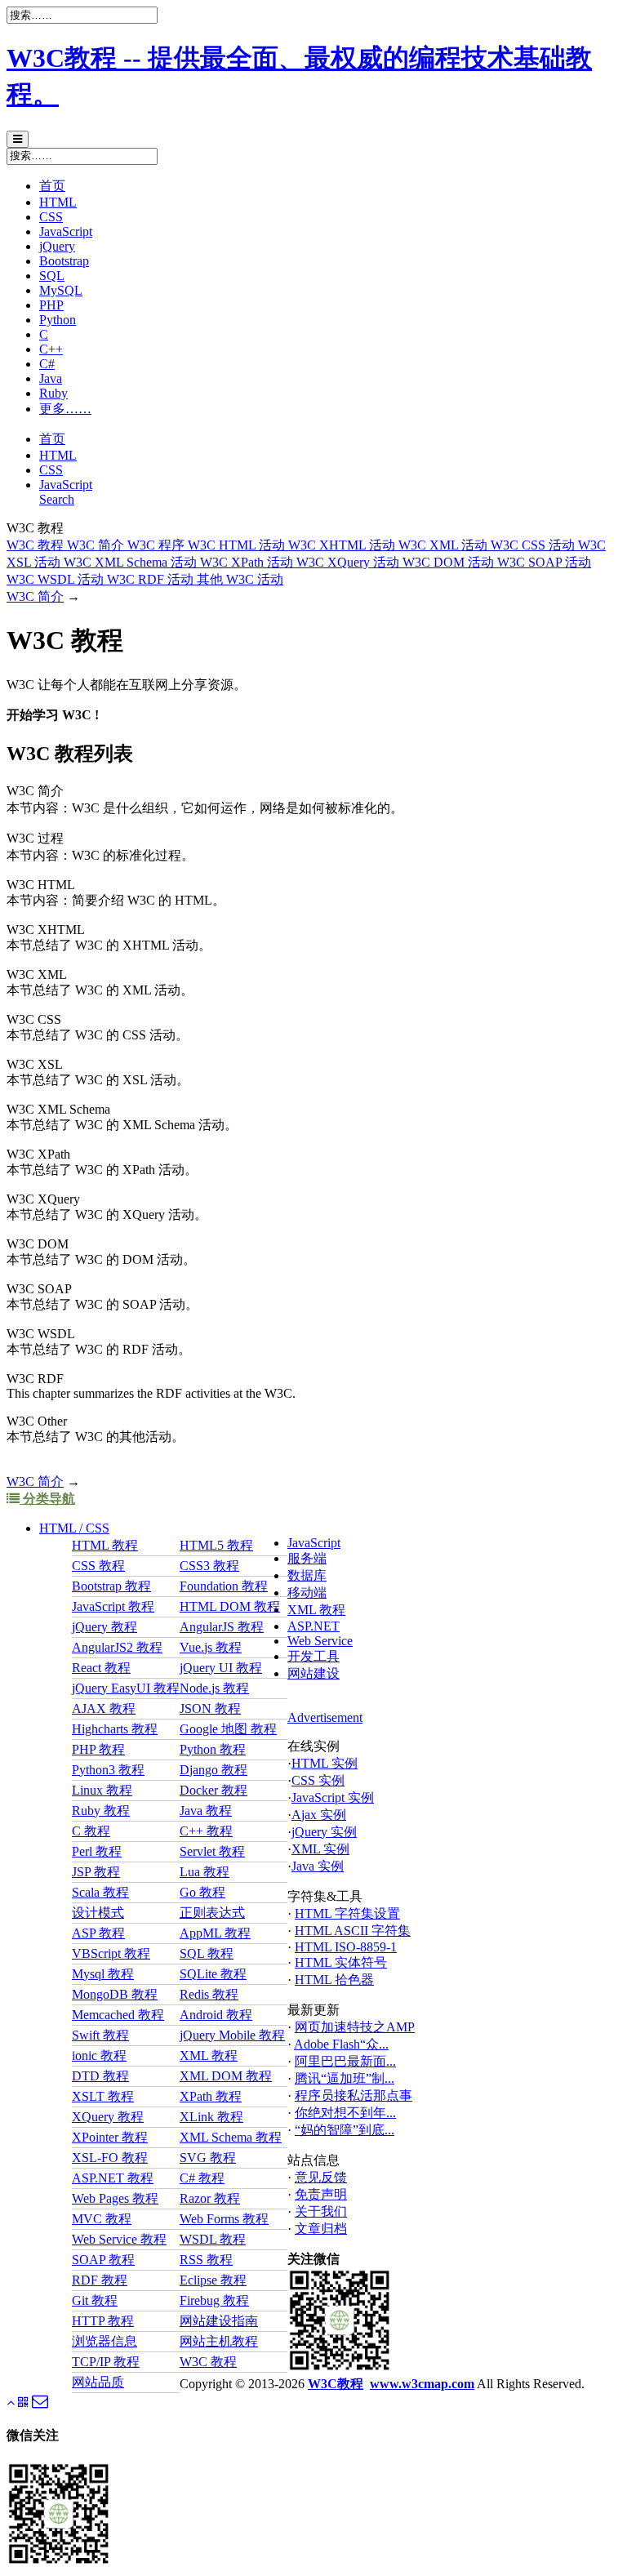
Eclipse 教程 (213, 2280)
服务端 (307, 1558)
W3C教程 (336, 2384)
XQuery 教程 (108, 2117)
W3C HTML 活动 (238, 545)
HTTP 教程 (103, 2321)
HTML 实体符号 (341, 1962)
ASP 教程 (98, 1933)
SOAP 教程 (103, 2260)
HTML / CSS (74, 1528)
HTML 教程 (105, 1545)
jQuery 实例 (324, 1832)
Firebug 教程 (214, 2300)
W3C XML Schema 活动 (132, 562)
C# (47, 364)
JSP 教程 (96, 1872)
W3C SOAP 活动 (544, 562)
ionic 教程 (99, 2055)
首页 (52, 186)
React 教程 (101, 1668)
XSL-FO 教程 (110, 2158)
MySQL (61, 290)
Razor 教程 (210, 2198)
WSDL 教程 (213, 2239)
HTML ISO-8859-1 (346, 1947)
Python (58, 320)
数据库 (307, 1575)
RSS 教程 (206, 2260)
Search (57, 499)
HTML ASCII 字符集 (353, 1931)
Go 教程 (202, 1892)
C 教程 (91, 1831)
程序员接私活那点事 (354, 2096)
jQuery (57, 246)
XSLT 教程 (103, 2096)
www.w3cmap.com (422, 2384)
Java (51, 378)
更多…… (65, 409)
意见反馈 (321, 2177)
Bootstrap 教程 (111, 1586)
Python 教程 (213, 1749)
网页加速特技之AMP (355, 2027)
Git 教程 (95, 2300)
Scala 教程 (100, 1892)
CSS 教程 (98, 1566)
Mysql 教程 (103, 1974)
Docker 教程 (213, 1790)
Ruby (53, 393)
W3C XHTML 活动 (343, 545)
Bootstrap (64, 261)
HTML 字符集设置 (347, 1913)
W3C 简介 (97, 545)
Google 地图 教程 (228, 1729)
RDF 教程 (100, 2280)
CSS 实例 (318, 1780)
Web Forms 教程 (224, 2219)
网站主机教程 (219, 2341)
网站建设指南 (219, 2321)
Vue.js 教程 (211, 1647)
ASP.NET (313, 1626)
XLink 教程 (211, 2117)
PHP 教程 (98, 1749)
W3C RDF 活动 (152, 579)
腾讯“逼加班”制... (345, 2078)
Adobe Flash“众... (341, 2044)
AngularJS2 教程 (117, 1647)
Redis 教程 (209, 1994)
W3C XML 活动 (445, 545)
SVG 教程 (208, 2158)
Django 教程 (213, 1770)
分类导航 (47, 1499)
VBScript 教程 (111, 1953)
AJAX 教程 (104, 1708)
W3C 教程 (37, 545)
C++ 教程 (206, 1831)
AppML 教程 (215, 1933)
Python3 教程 (108, 1770)
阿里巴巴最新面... (345, 2061)
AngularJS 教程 (222, 1627)
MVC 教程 (102, 2219)
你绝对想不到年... (345, 2113)
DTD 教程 (100, 2076)
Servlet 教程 (212, 1851)
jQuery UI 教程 (221, 1668)
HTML (58, 202)
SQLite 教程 (213, 1974)
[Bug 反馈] (40, 2404)
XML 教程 (316, 1610)
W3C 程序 (158, 545)
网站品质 (98, 2382)
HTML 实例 (325, 1763)
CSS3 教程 (209, 1566)
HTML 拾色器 (334, 1980)
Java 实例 (318, 1866)
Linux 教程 (102, 1790)
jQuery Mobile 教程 (232, 2035)
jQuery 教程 (104, 1627)
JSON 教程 (210, 1708)
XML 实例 (320, 1849)
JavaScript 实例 (333, 1797)
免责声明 (321, 2194)
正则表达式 (212, 1913)
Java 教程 (206, 1811)
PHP (51, 305)
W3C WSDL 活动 (57, 579)
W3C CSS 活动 (534, 545)
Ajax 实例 (319, 1815)
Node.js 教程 (214, 1688)
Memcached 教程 (118, 2015)
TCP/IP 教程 (106, 2362)
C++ (51, 349)
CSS (51, 217)
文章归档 (321, 2229)
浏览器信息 (104, 2341)
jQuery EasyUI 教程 (126, 1688)
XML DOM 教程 (226, 2076)
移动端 (307, 1593)
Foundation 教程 (224, 1586)
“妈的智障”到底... (345, 2130)
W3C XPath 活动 (248, 562)
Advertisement (325, 1717)
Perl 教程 (97, 1851)
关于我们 (321, 2211)
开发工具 (313, 1656)
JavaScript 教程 (113, 1606)
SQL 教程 (207, 1953)
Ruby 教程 (101, 1811)
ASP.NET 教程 (113, 2178)
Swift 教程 (100, 2035)
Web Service (320, 1641)
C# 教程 (202, 2178)
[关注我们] (23, 2402)
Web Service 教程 (119, 2239)
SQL (52, 276)
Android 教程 (216, 2015)
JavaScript (66, 231)
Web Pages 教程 (115, 2198)
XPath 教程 (211, 2096)
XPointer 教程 (110, 2137)
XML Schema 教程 (231, 2137)
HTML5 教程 (216, 1545)
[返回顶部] (11, 2402)
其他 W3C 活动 (240, 579)
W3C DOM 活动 (450, 562)
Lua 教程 (205, 1872)
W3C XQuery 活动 (349, 562)
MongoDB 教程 (115, 1994)
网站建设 (313, 1673)
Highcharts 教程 (115, 1729)
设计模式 (98, 1913)
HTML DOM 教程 (230, 1606)
